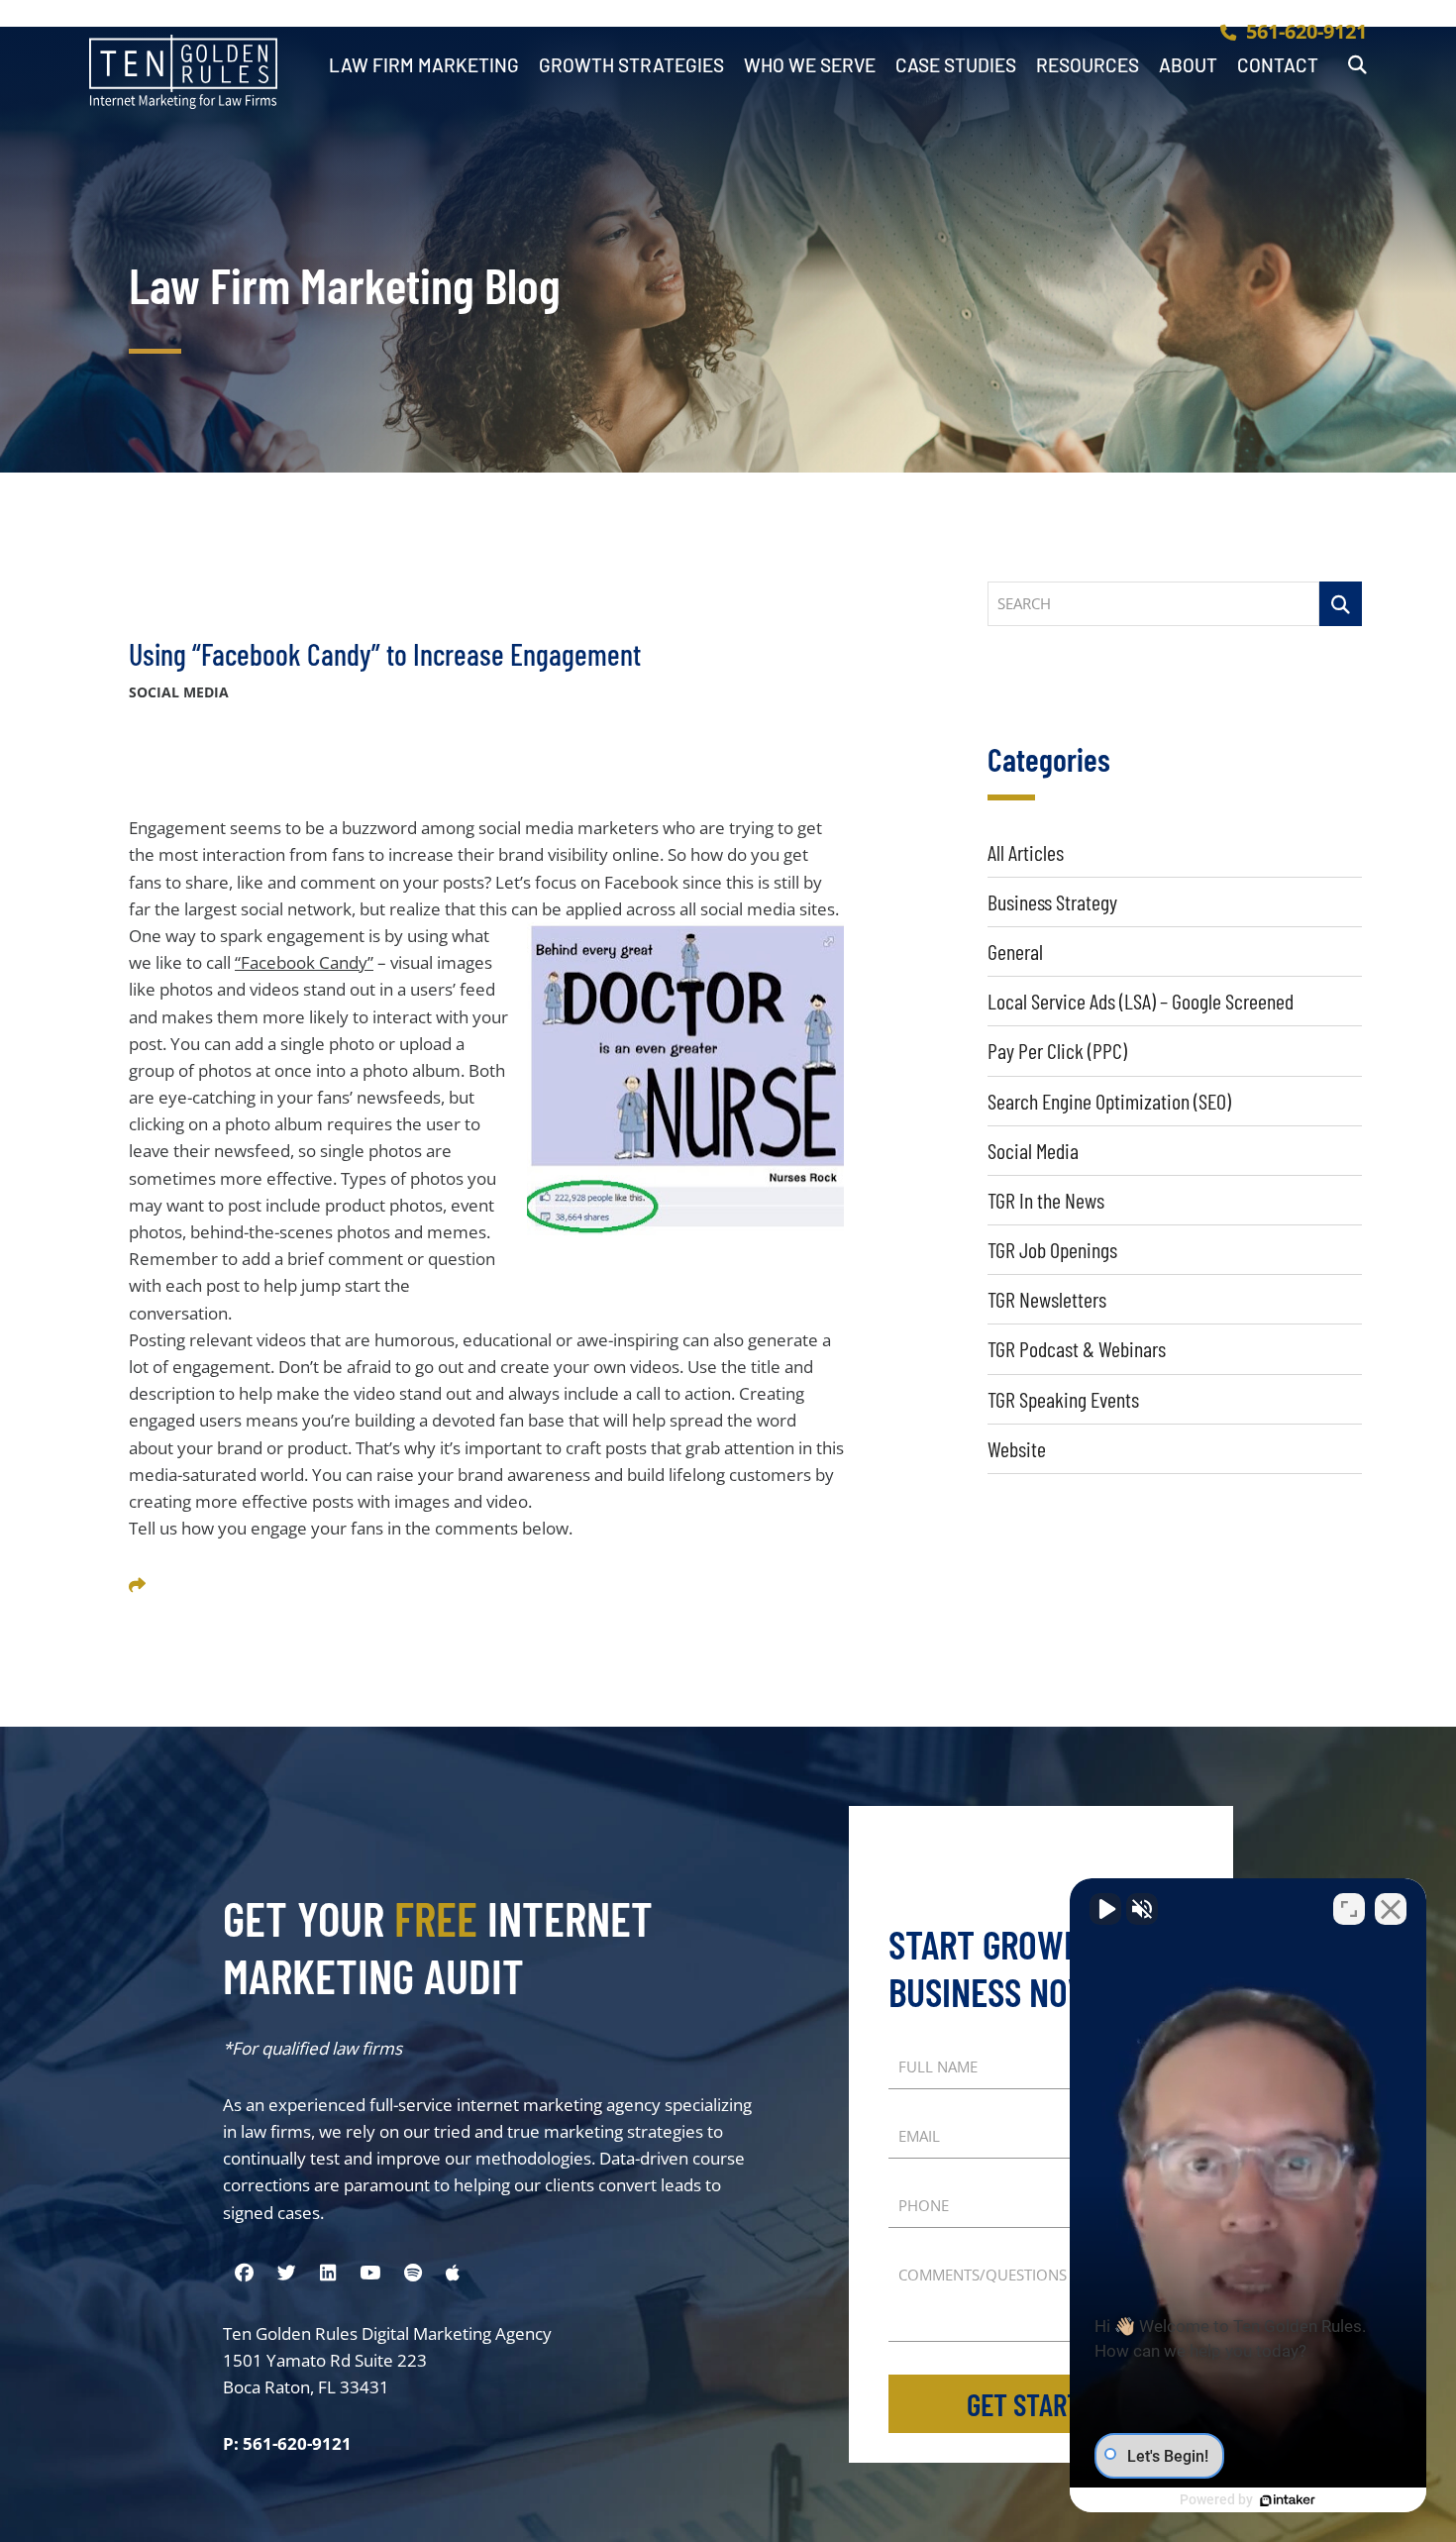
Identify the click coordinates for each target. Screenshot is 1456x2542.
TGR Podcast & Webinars (1077, 1348)
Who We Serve (810, 66)
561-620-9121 (1306, 31)
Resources (1088, 66)
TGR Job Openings (1052, 1249)
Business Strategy (1052, 901)
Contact (1278, 66)
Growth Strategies (631, 66)
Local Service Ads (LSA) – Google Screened (1141, 1001)
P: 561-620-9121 (287, 2443)
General (1015, 951)
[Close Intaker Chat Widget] (1391, 1909)
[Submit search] (1341, 604)
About (1188, 66)
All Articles (1026, 852)
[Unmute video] (1105, 1909)
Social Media (1033, 1150)
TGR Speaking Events (1063, 1399)
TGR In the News (1046, 1200)
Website (1017, 1448)
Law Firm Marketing (424, 66)
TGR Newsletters (1047, 1299)
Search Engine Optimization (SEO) (1109, 1101)
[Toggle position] (1349, 1909)
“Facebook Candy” (304, 962)
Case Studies (956, 66)
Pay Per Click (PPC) (1057, 1050)
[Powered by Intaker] (1288, 2500)
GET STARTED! (1041, 2404)
